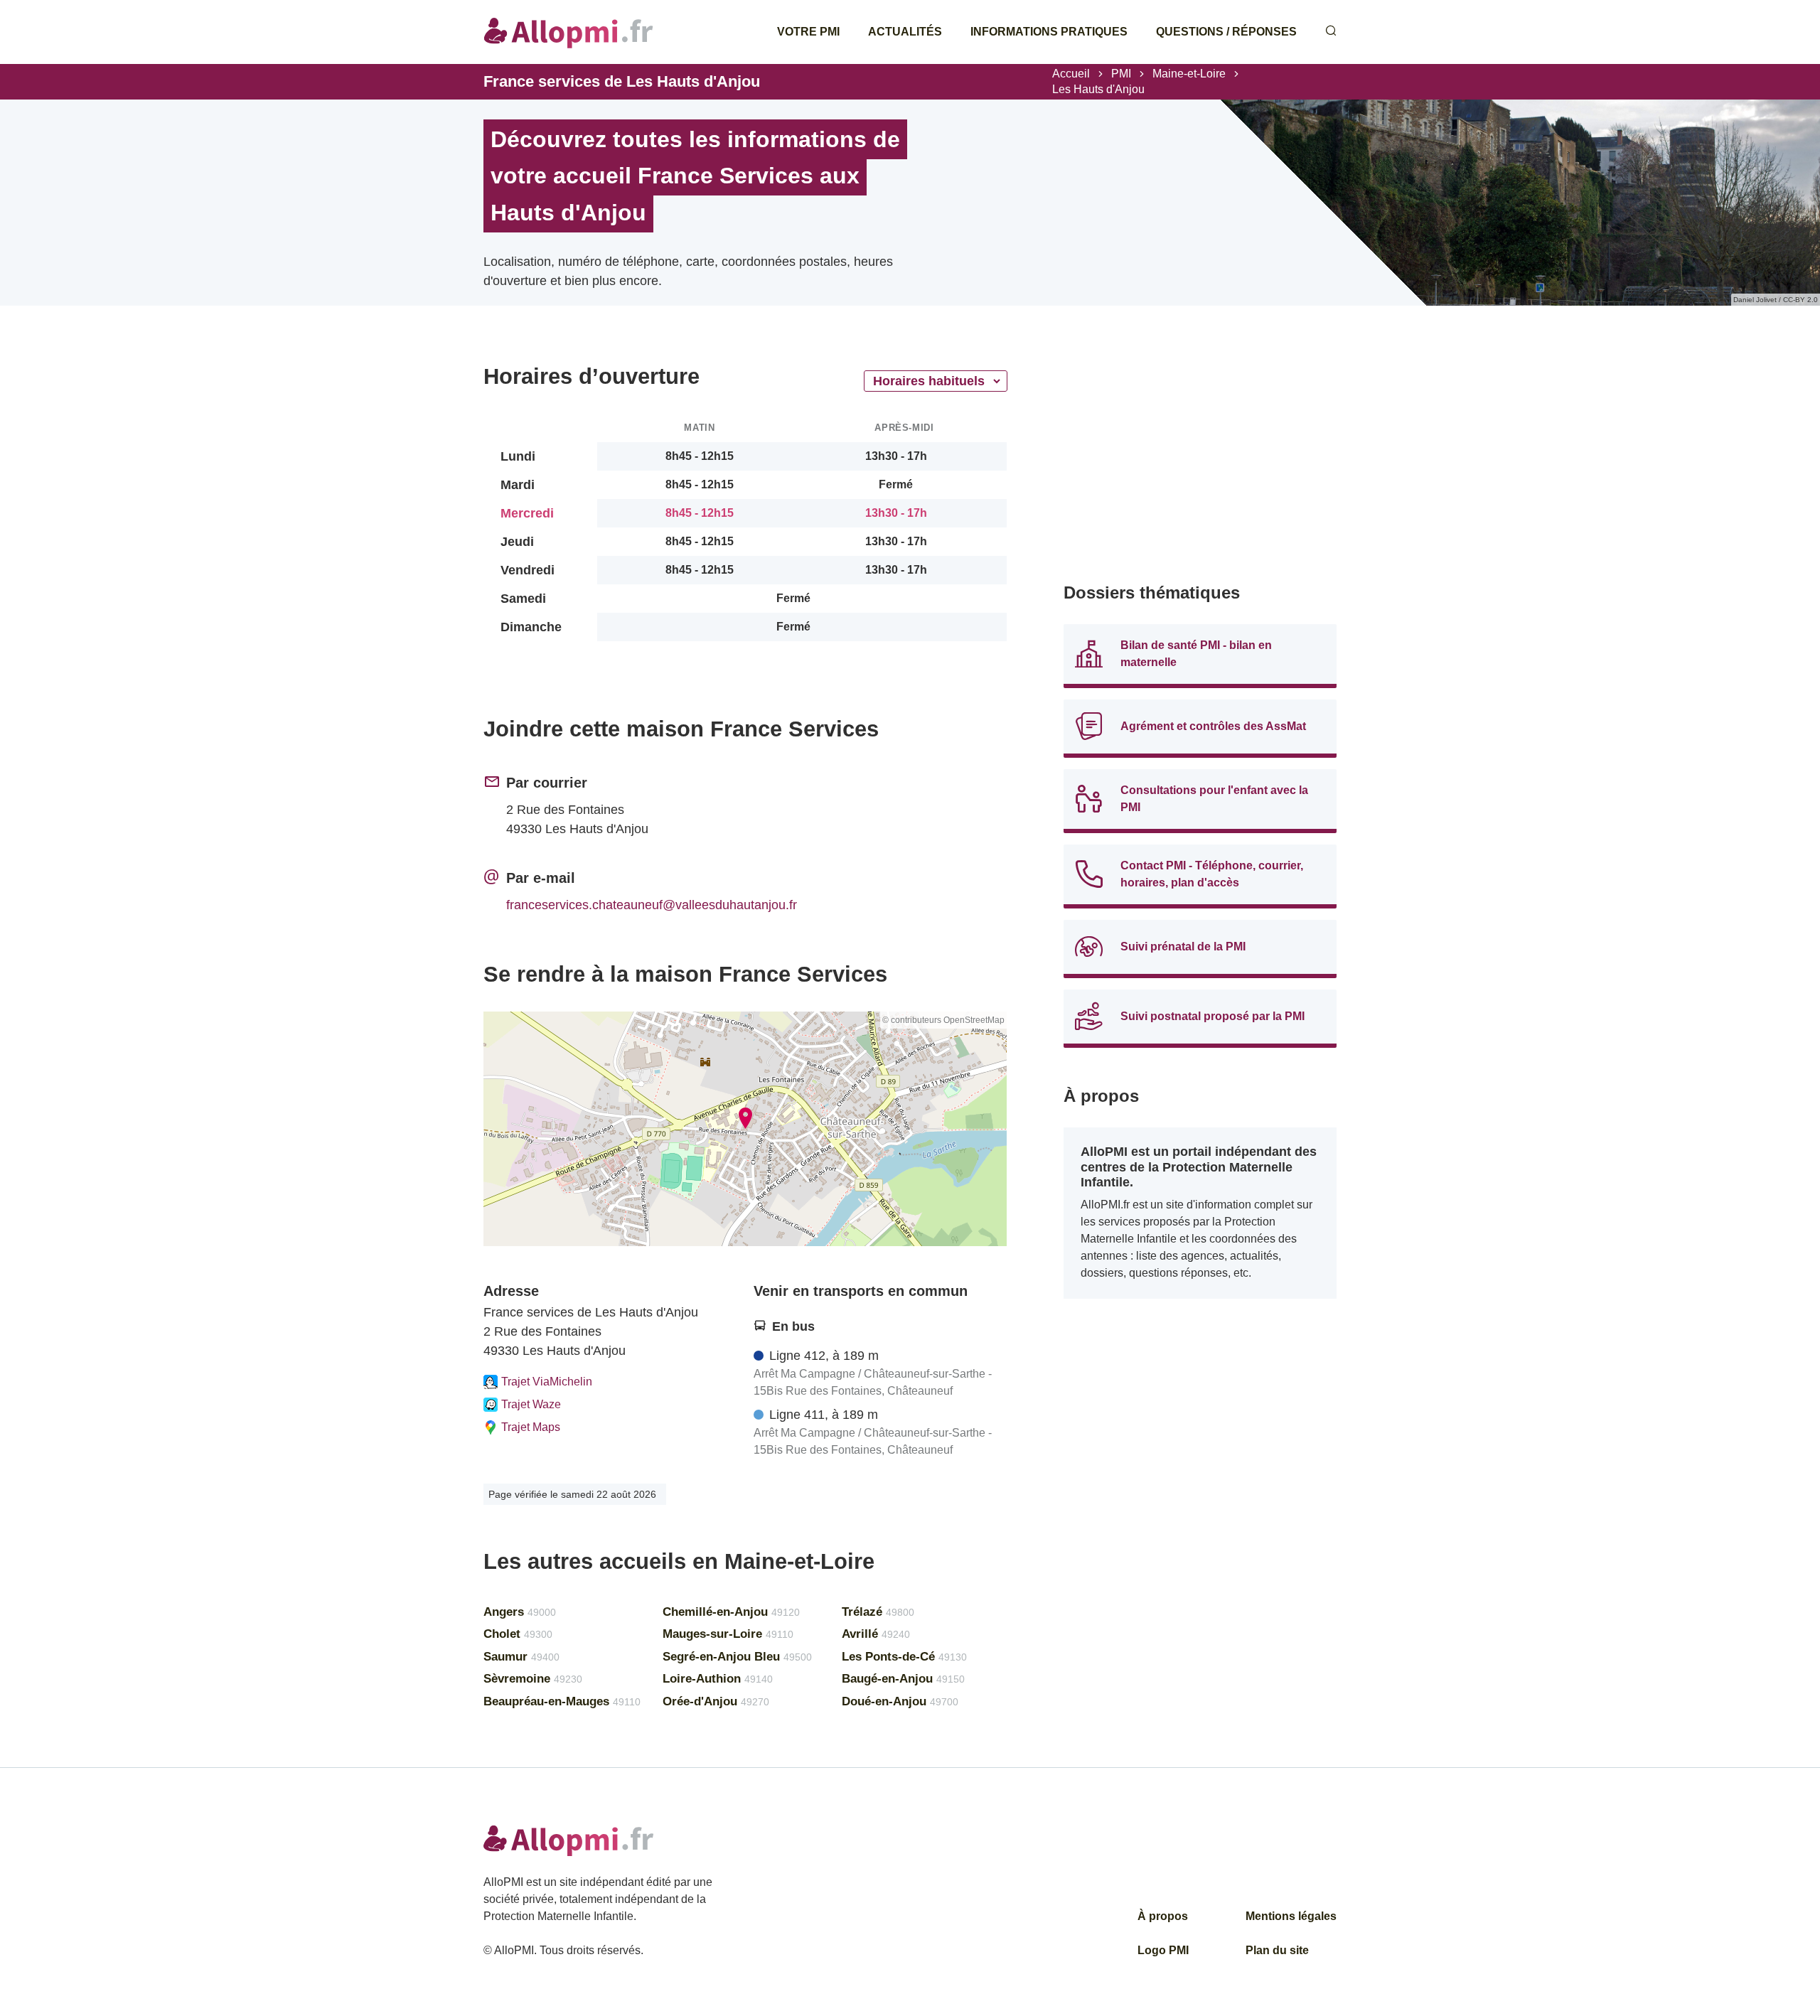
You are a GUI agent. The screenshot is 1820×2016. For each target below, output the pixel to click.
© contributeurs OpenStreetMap (943, 1020)
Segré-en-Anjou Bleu (737, 1657)
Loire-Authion (718, 1679)
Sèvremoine (533, 1679)
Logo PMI (1163, 1950)
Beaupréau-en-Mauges (562, 1701)
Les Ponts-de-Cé (904, 1657)
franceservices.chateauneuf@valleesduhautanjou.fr (652, 905)
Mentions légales (1291, 1916)
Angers (520, 1612)
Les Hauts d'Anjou (1098, 89)
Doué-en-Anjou (900, 1701)
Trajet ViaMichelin (547, 1382)
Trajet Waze (531, 1404)
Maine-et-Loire (1189, 74)
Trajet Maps (531, 1427)
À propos (1163, 1916)
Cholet (518, 1634)
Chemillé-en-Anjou (731, 1612)
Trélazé (878, 1612)
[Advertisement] (1200, 462)
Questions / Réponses (1226, 32)
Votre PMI (808, 32)
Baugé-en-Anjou (903, 1679)
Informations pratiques (1049, 32)
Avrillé (876, 1634)
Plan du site (1277, 1950)
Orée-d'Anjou (716, 1701)
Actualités (905, 32)
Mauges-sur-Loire (728, 1634)
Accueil (1071, 74)
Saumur (521, 1657)
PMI (1121, 74)
